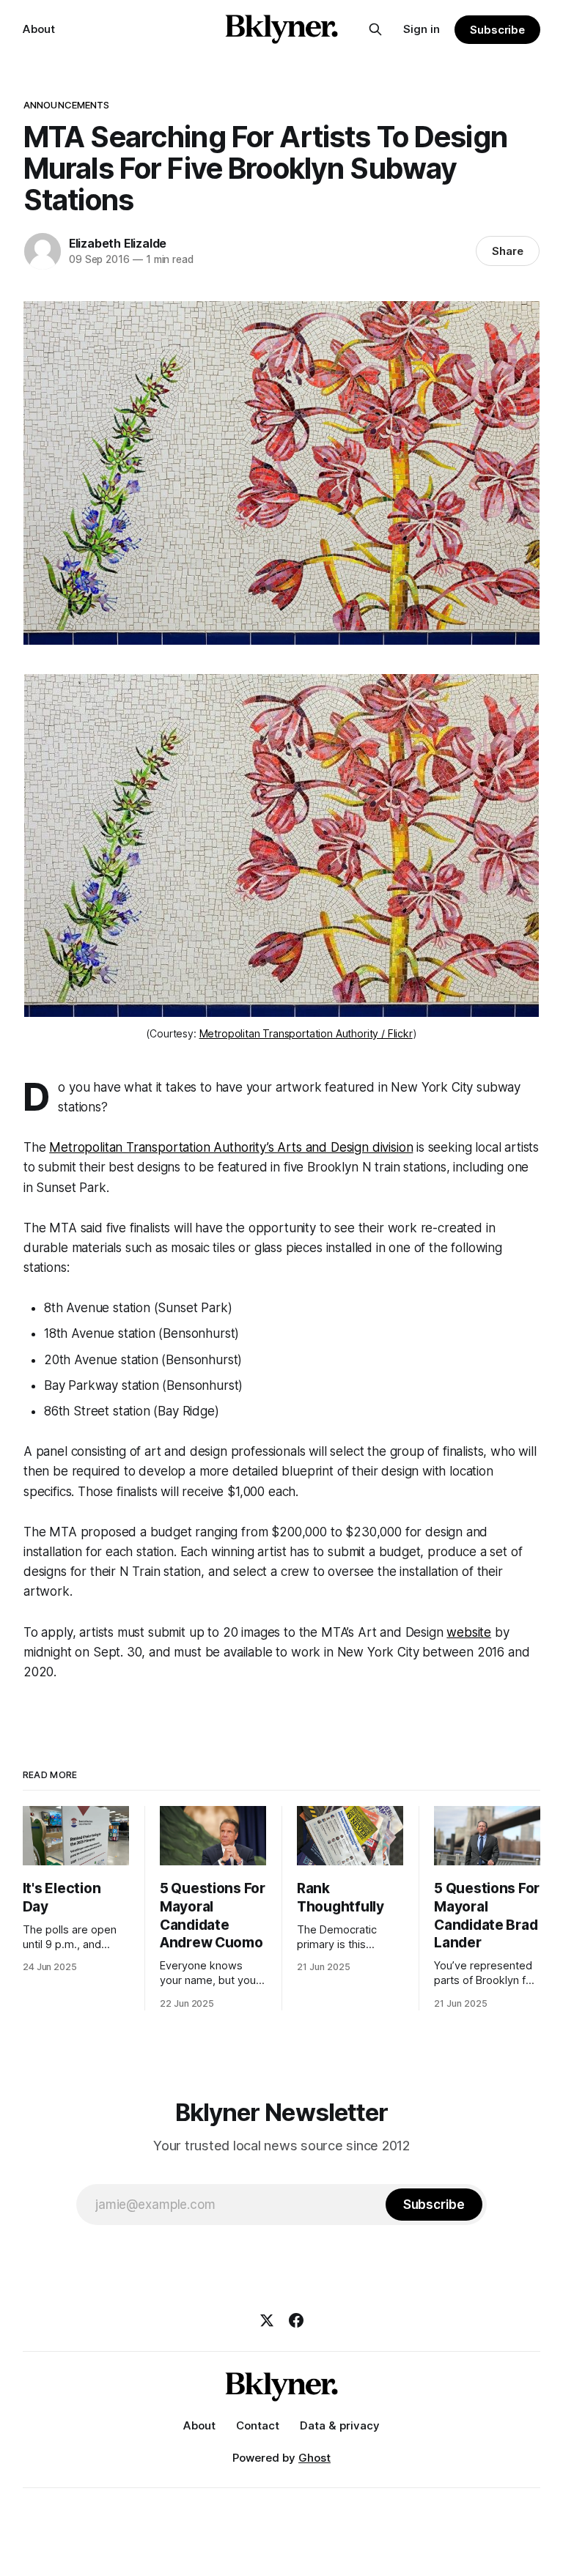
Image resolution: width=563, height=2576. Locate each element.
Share (508, 251)
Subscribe (497, 30)
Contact (258, 2425)
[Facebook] (296, 2320)
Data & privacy (340, 2425)
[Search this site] (375, 29)
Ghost (314, 2458)
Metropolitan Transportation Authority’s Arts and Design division (231, 1147)
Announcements (67, 105)
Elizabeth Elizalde (118, 243)
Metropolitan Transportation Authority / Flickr (306, 1033)
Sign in (422, 29)
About (39, 29)
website (469, 1632)
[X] (267, 2320)
